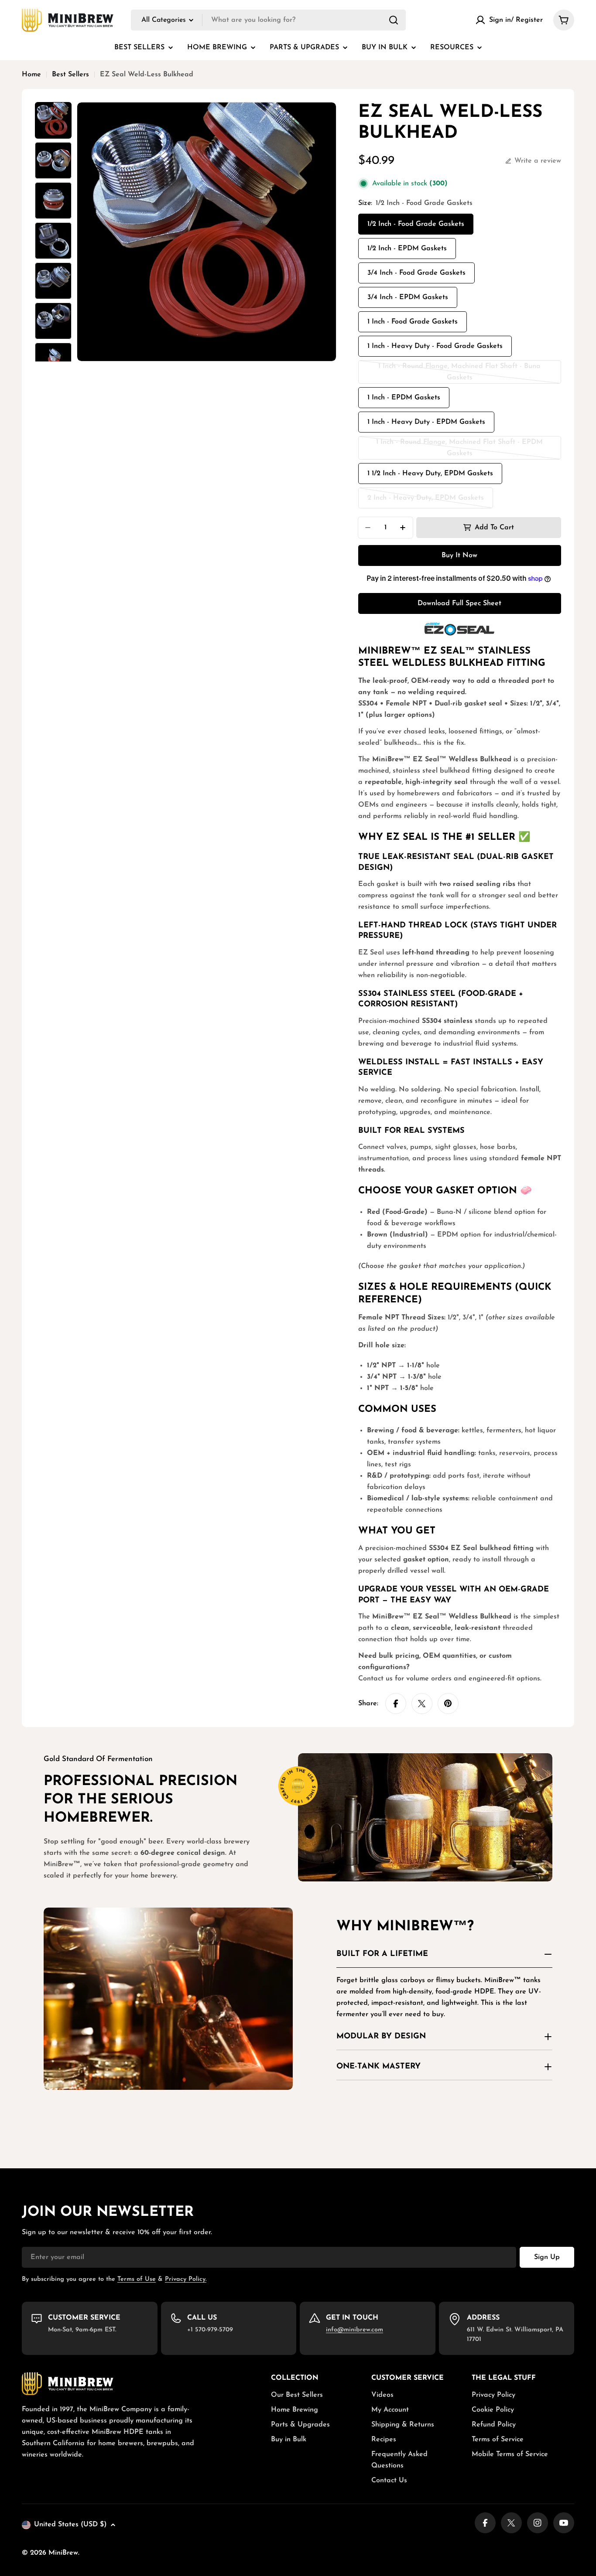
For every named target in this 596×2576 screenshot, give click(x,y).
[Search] (394, 20)
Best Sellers (70, 75)
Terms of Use (137, 2279)
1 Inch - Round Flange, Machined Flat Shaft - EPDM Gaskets (459, 449)
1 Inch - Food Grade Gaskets (413, 322)
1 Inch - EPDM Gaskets (404, 398)
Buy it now (459, 555)
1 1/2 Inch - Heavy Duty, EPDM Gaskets (430, 474)
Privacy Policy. (186, 2279)
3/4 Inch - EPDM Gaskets (408, 297)
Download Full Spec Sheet (459, 603)
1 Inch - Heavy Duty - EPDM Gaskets (426, 422)
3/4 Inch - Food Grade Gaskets (416, 273)
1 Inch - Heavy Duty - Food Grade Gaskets (435, 346)
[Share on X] (422, 1704)
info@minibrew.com (355, 2330)
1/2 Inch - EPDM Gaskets (407, 249)
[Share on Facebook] (396, 1704)
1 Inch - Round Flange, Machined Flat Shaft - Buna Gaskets (459, 373)
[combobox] (268, 20)
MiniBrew (63, 2553)
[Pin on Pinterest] (448, 1704)
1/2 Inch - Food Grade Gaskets (416, 224)
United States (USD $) (70, 2525)
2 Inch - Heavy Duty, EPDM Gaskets (426, 501)
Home (31, 75)
